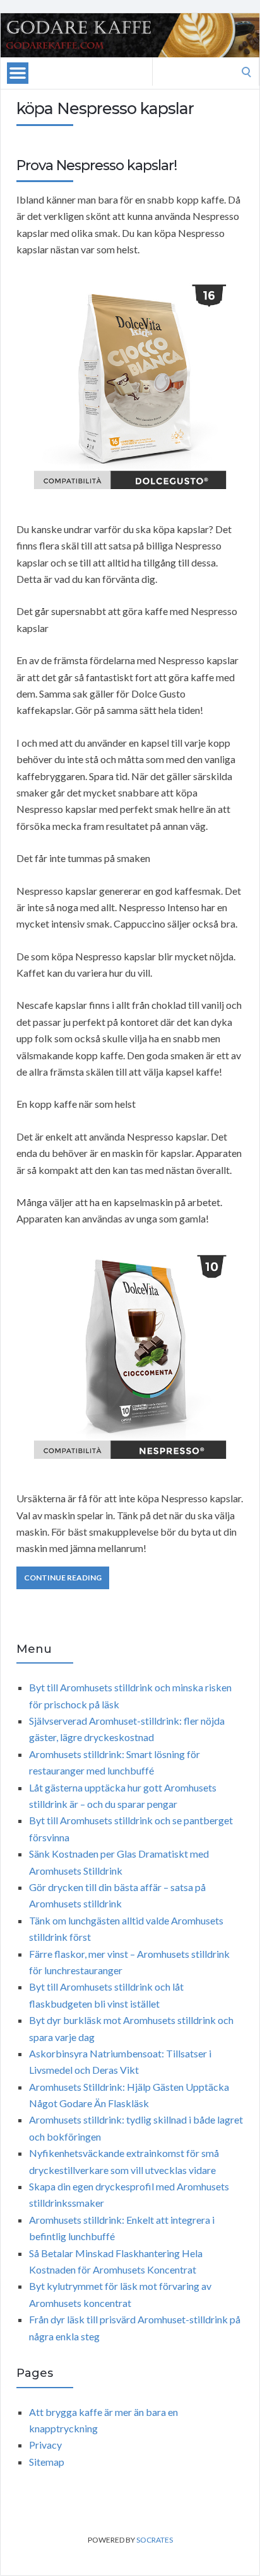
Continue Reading (63, 1578)
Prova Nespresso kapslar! (97, 165)
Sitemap (47, 2462)
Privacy (45, 2445)
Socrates (155, 2540)
